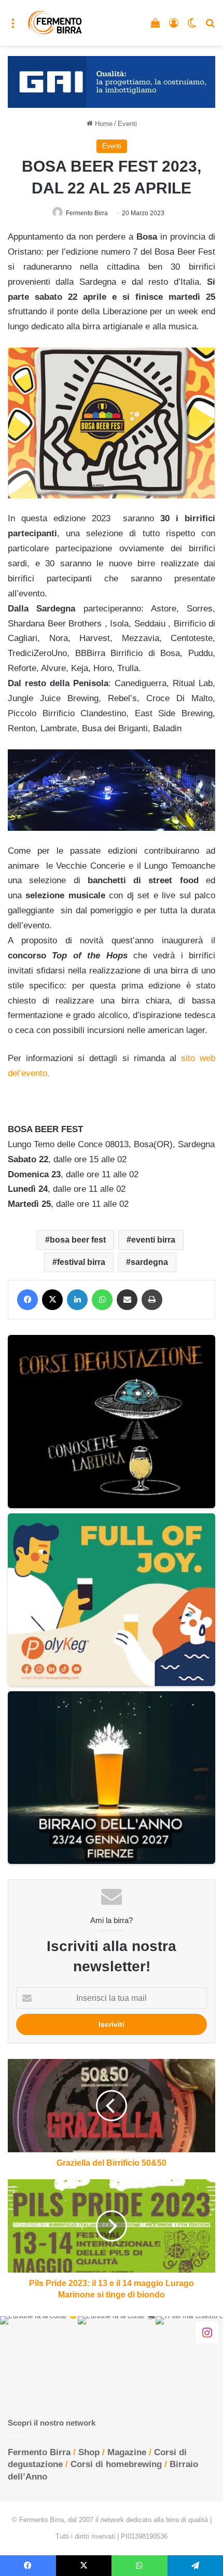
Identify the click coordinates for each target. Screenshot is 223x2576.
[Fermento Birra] (55, 23)
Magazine (127, 2452)
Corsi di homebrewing (116, 2464)
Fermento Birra (87, 213)
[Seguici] (207, 2332)
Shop (89, 2452)
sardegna (149, 1262)
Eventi (127, 124)
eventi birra (153, 1240)
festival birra (81, 1262)
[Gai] (112, 81)
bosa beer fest (78, 1240)
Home (103, 124)
